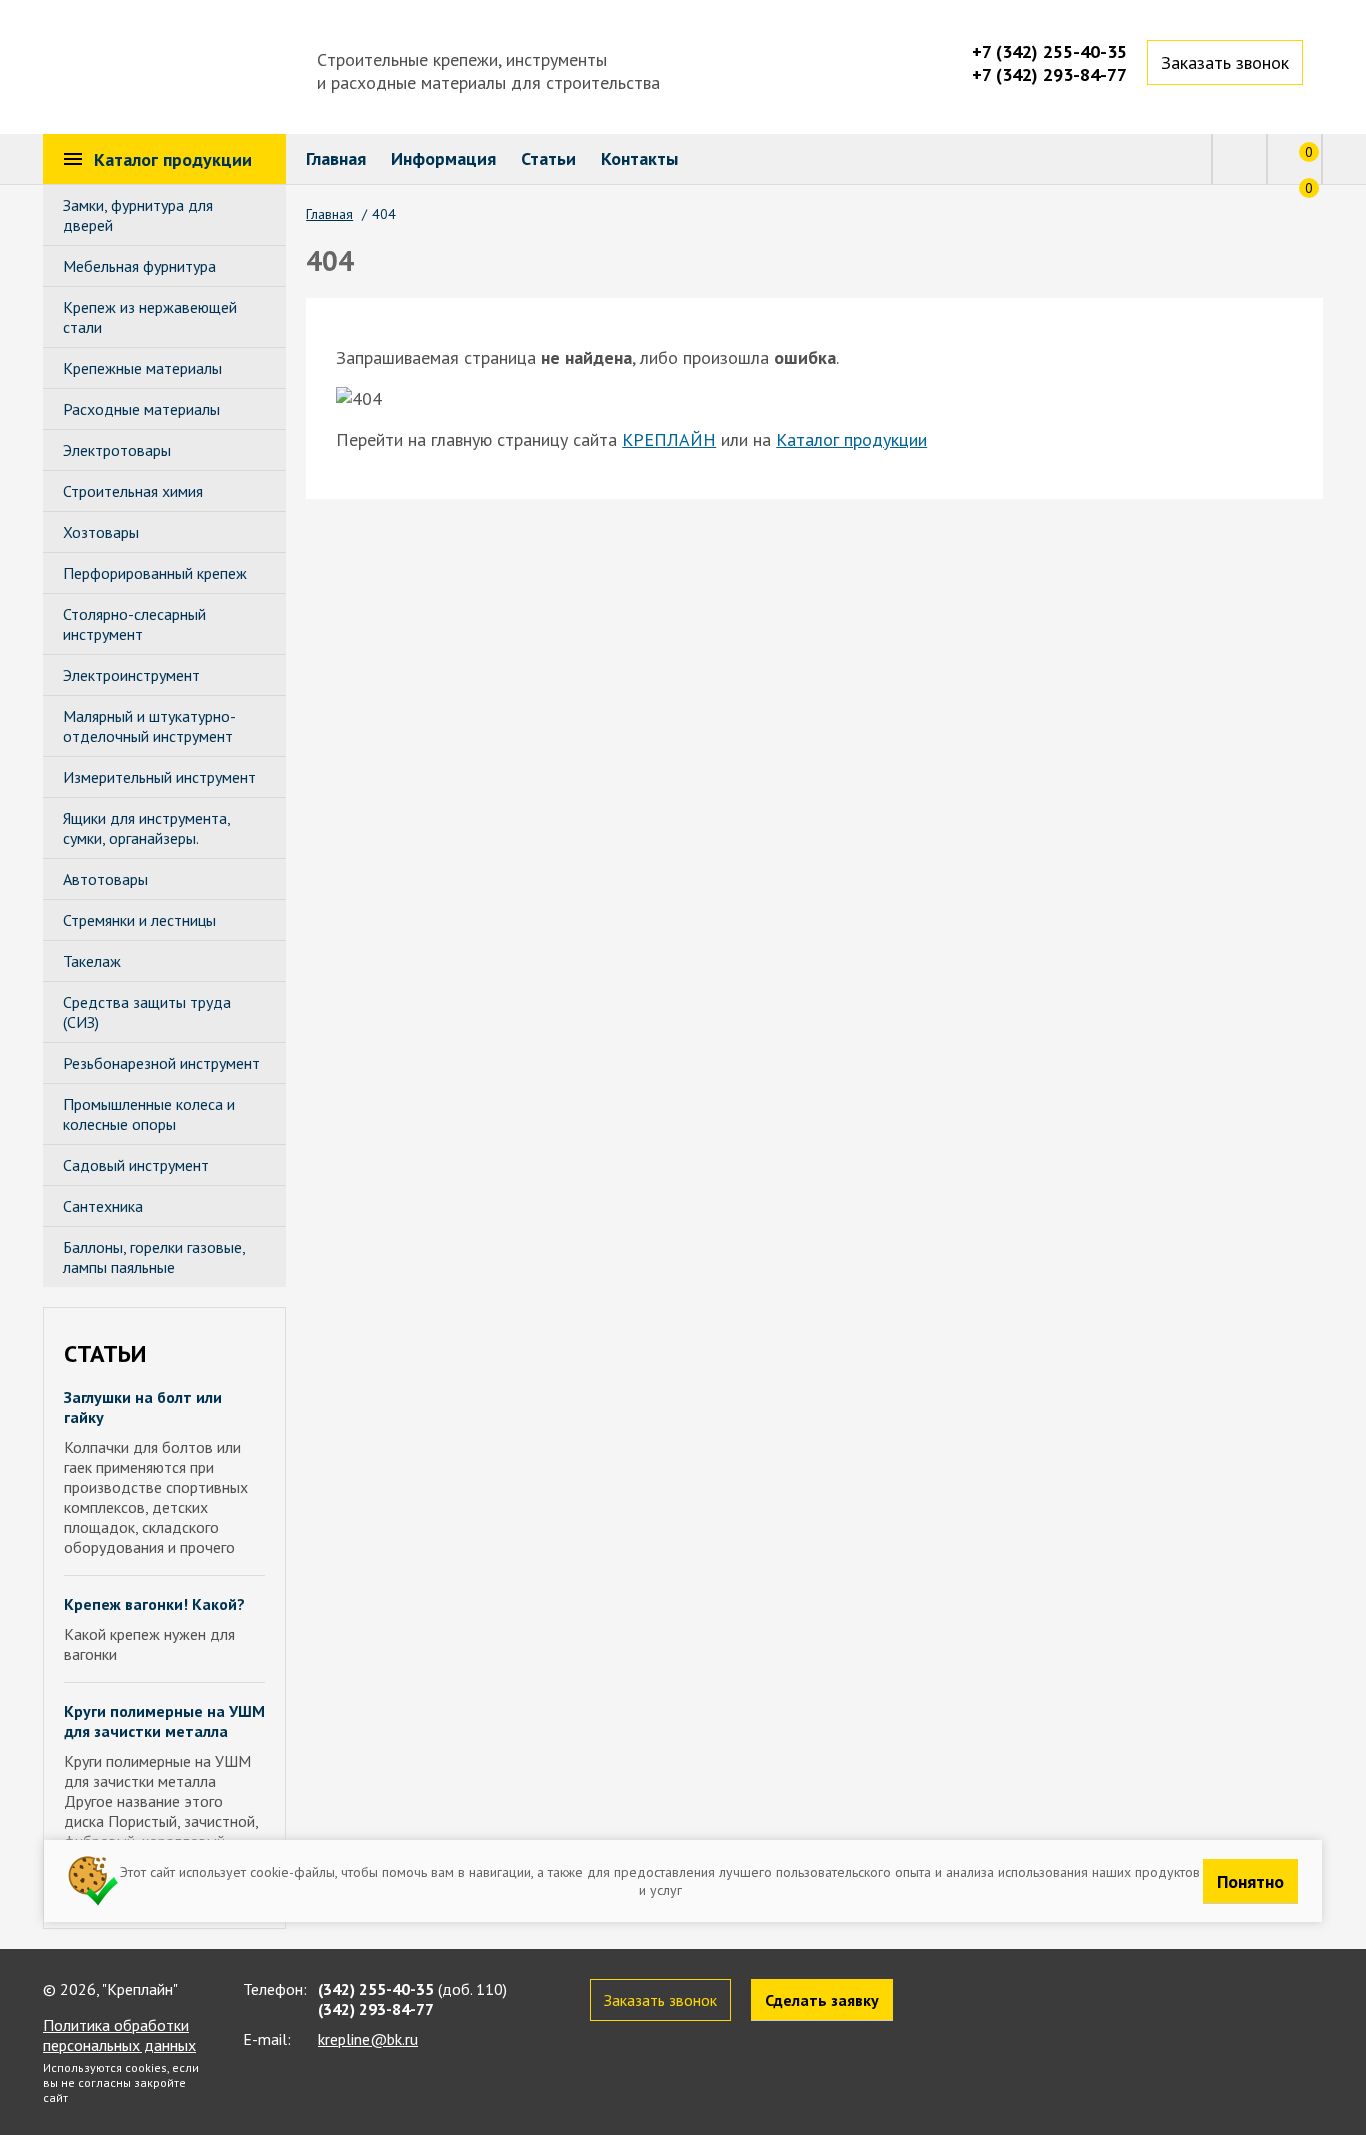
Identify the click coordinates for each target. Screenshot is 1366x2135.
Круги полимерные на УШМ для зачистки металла (164, 1721)
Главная (336, 158)
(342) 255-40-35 (376, 1989)
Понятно (1250, 1880)
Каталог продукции (851, 439)
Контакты (639, 158)
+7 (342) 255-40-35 (1049, 51)
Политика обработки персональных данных (119, 2035)
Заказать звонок (1225, 62)
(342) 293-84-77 (376, 2009)
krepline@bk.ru (368, 2039)
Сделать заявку (822, 2000)
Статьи (548, 158)
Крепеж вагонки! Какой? (154, 1604)
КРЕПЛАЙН (669, 439)
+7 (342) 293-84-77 (1049, 74)
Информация (443, 158)
